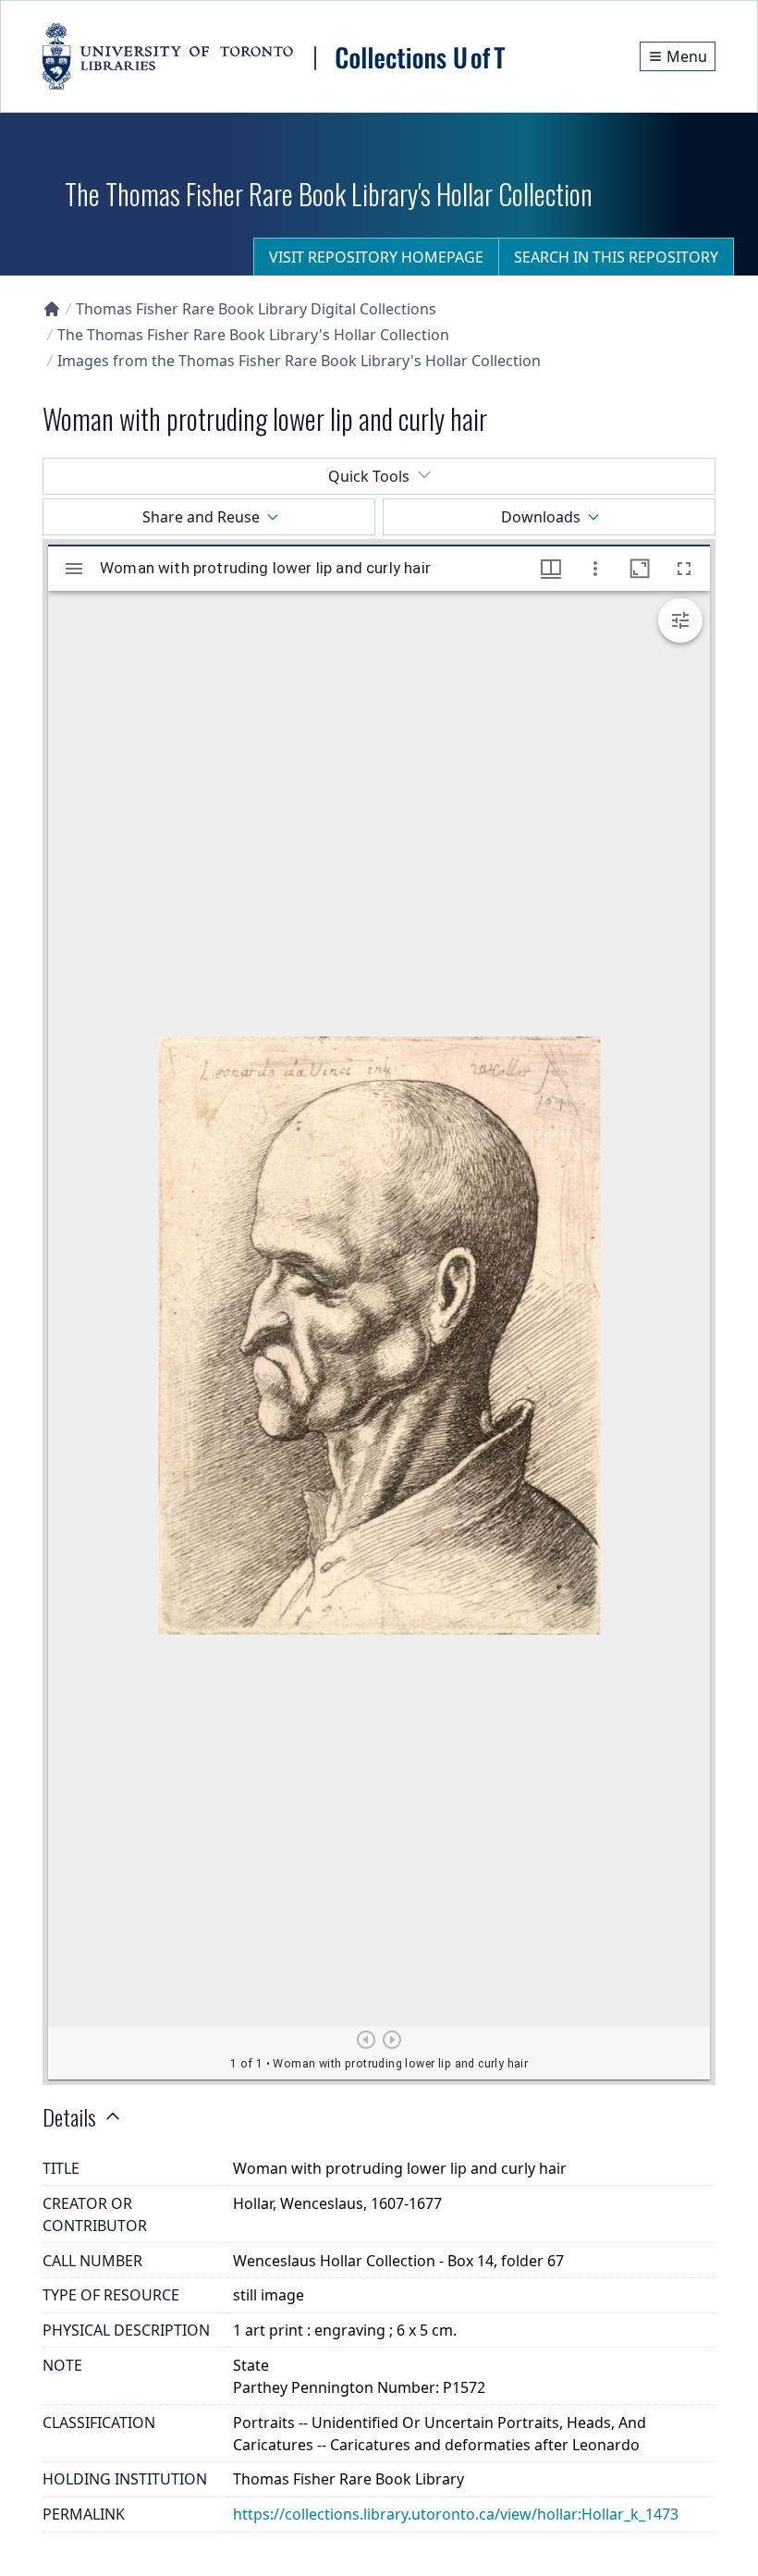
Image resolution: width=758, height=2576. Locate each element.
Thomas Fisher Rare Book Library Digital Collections (256, 309)
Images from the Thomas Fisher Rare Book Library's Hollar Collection (299, 361)
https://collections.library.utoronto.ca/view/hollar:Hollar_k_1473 (456, 2514)
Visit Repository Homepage (376, 257)
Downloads (541, 517)
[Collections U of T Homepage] (52, 309)
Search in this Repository (616, 257)
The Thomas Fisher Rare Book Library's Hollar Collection (253, 335)
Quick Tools (369, 476)
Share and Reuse (201, 517)
